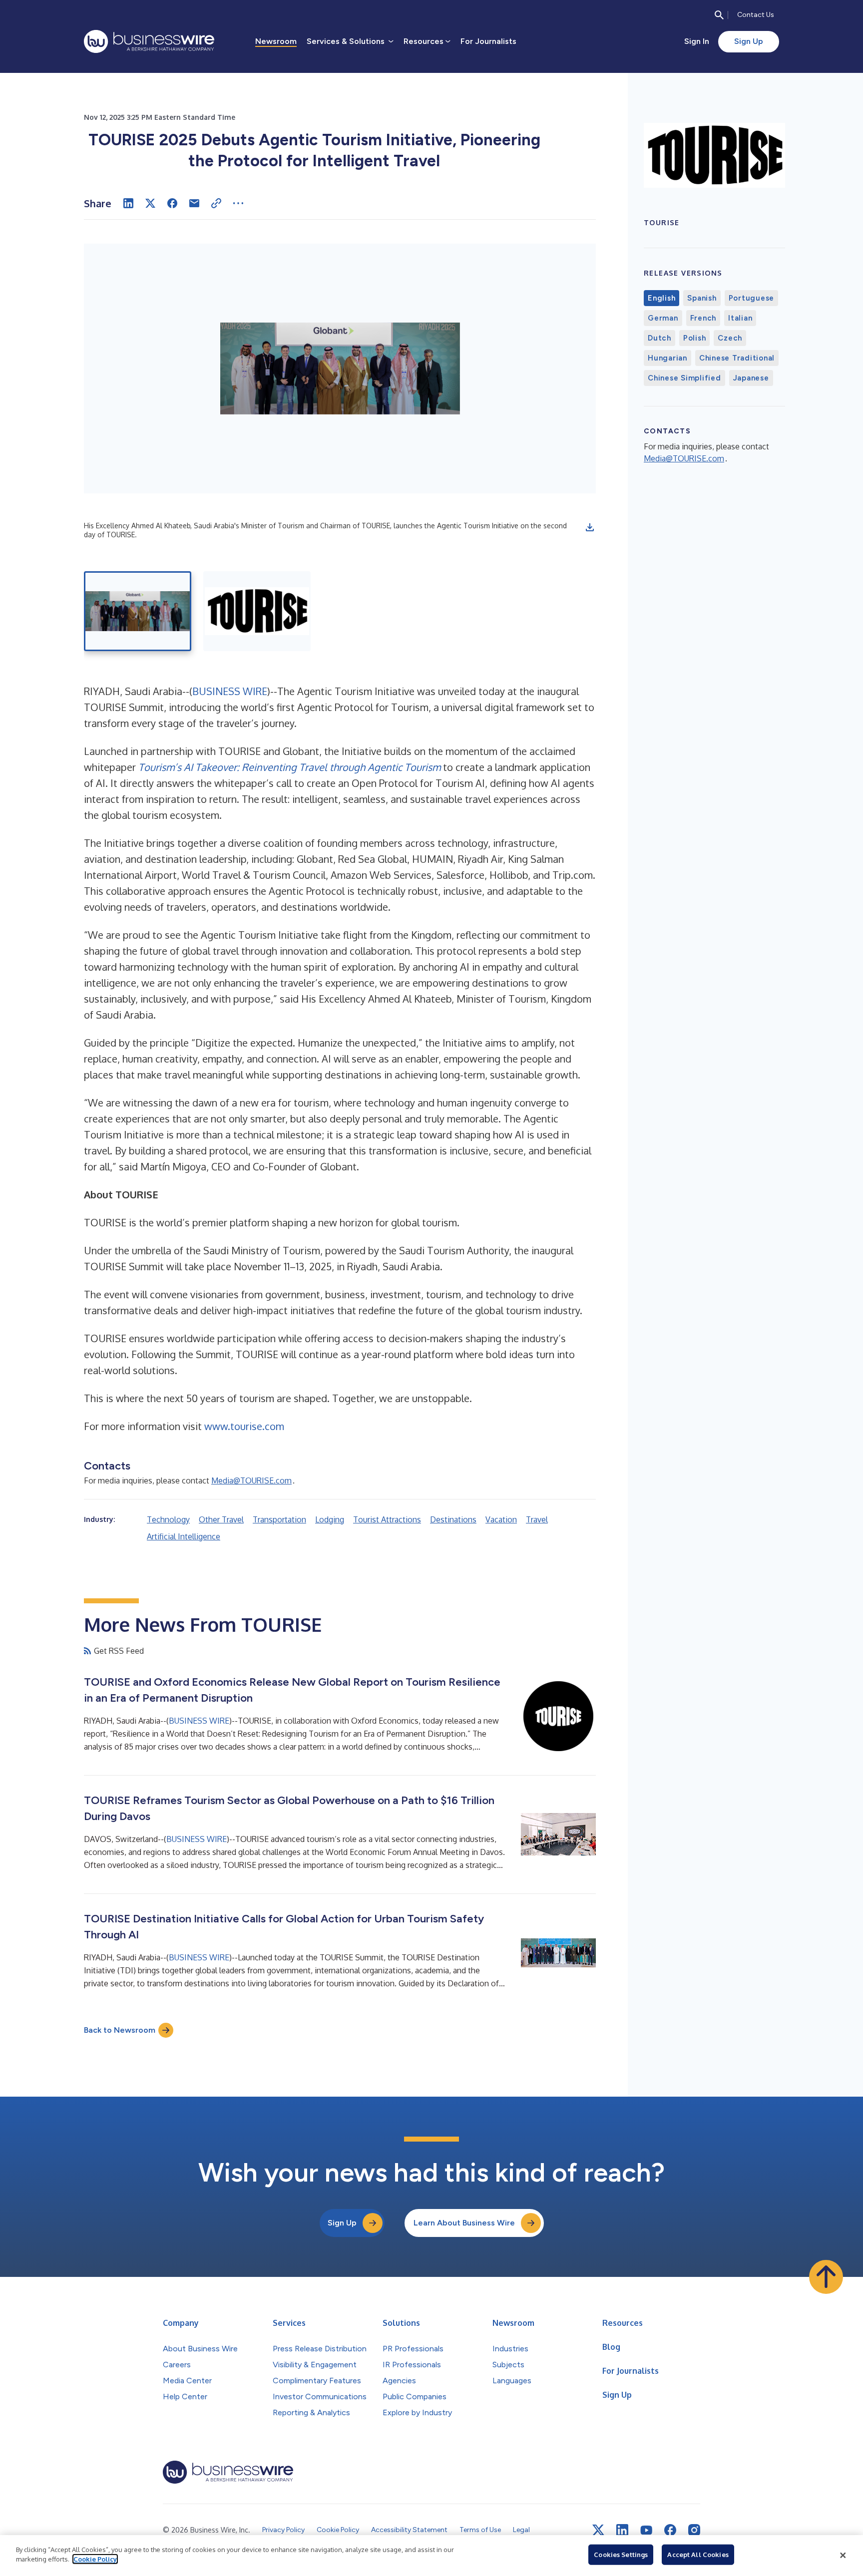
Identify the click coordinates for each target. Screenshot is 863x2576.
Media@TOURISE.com (251, 1480)
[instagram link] (694, 2530)
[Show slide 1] (138, 611)
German (663, 318)
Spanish (702, 298)
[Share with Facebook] (172, 203)
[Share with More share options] (238, 203)
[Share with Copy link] (216, 203)
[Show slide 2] (257, 611)
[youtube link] (646, 2530)
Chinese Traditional (737, 358)
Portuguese (752, 298)
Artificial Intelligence (184, 1536)
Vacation (501, 1519)
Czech (730, 338)
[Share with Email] (194, 203)
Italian (740, 318)
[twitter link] (598, 2530)
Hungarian (667, 358)
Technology (168, 1519)
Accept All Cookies (698, 2555)
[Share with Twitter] (150, 203)
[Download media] (590, 527)
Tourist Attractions (387, 1519)
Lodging (330, 1519)
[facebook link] (670, 2530)
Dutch (659, 338)
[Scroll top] (826, 2277)
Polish (695, 338)
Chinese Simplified (684, 378)
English (661, 298)
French (703, 318)
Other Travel (221, 1519)
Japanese (751, 378)
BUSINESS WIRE (230, 691)
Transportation (279, 1519)
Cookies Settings (621, 2555)
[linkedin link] (622, 2530)
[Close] (843, 2556)
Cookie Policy (95, 2559)
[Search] (719, 15)
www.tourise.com (244, 1426)
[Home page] (149, 41)
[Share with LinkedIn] (128, 203)
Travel (537, 1519)
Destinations (453, 1519)
